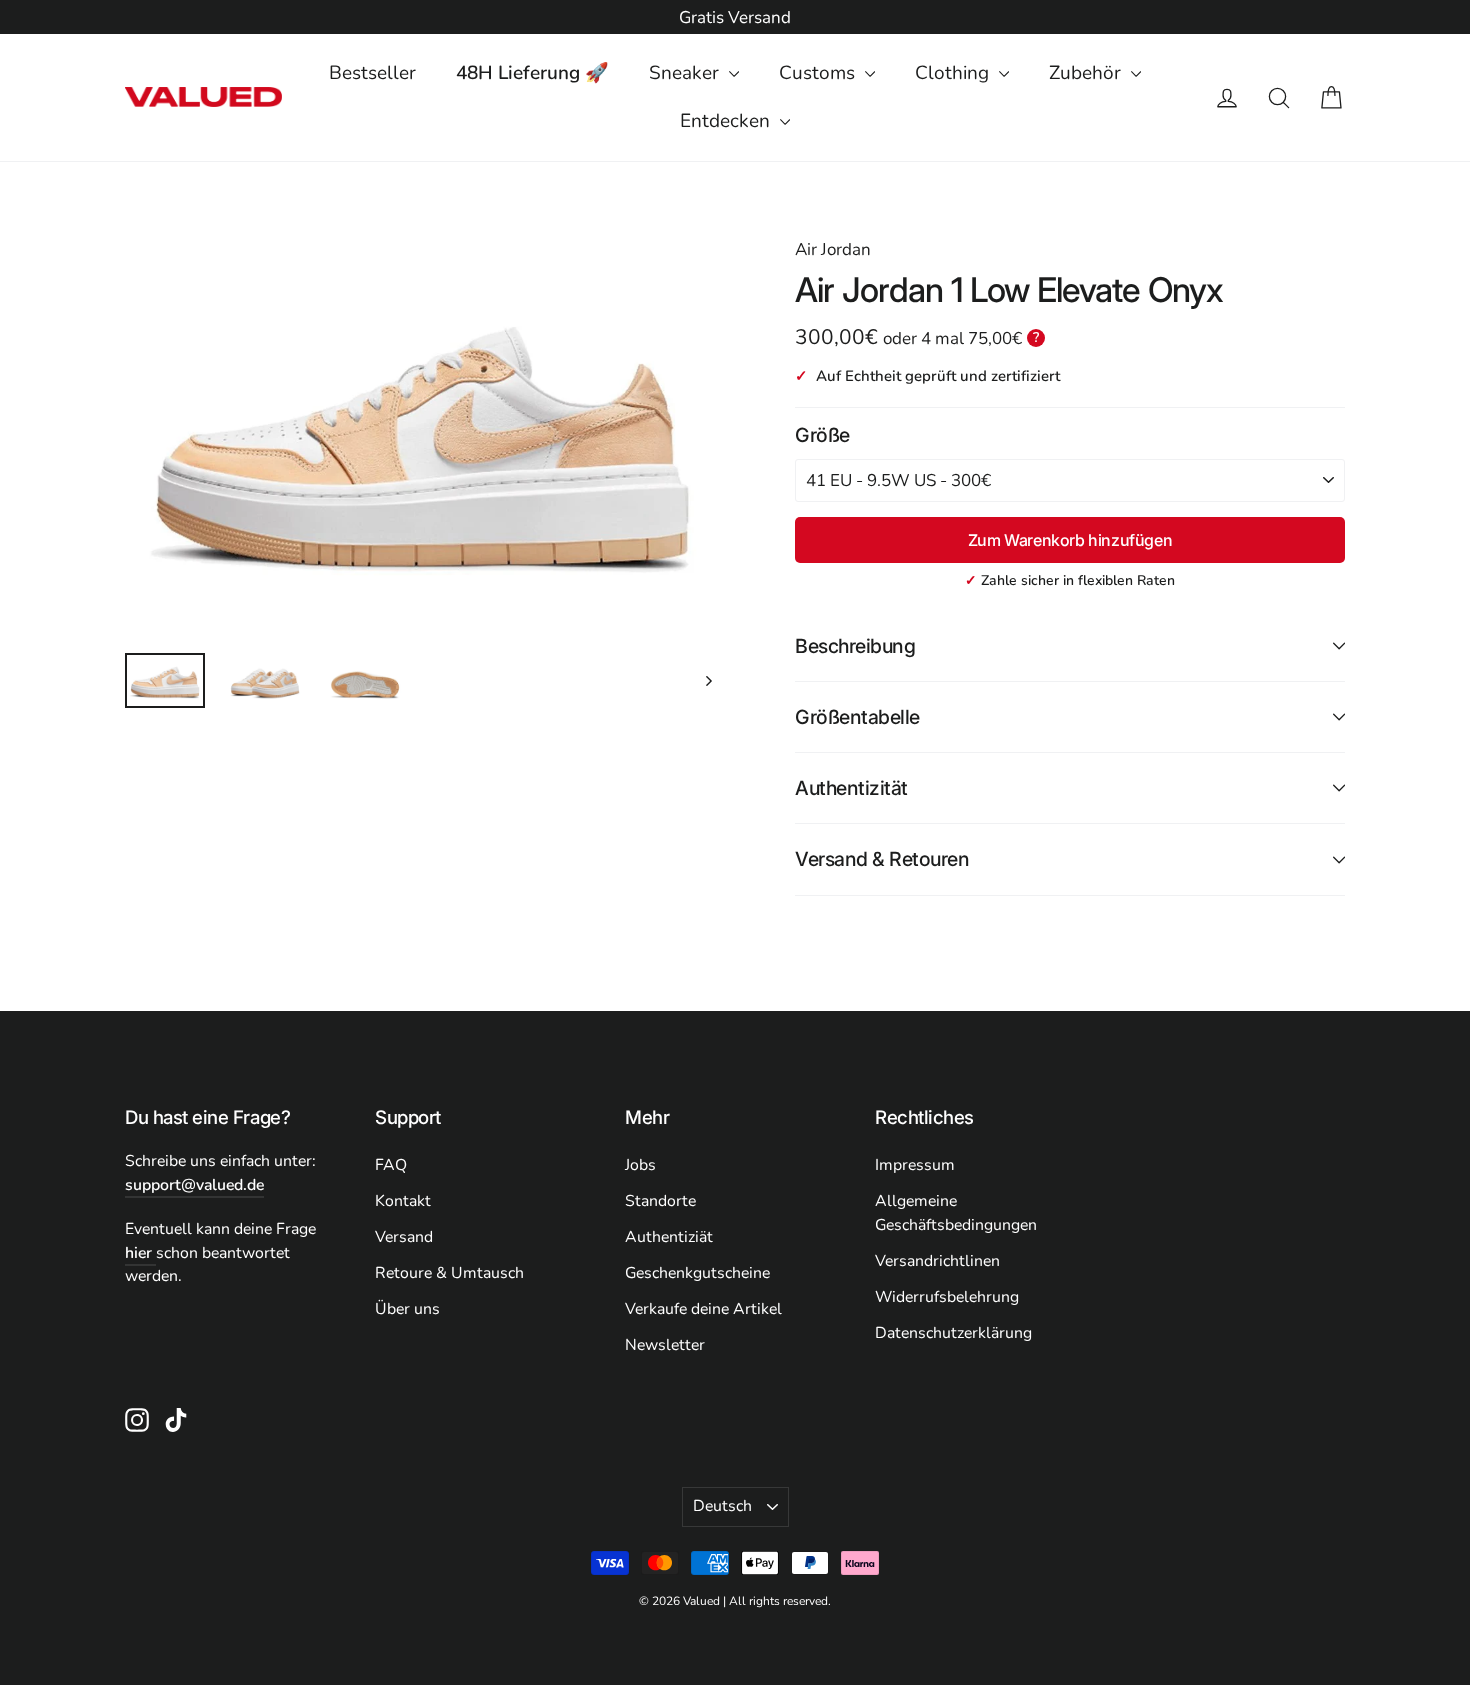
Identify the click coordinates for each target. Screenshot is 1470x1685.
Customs (819, 73)
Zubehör (1087, 73)
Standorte (660, 1201)
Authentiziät (669, 1237)
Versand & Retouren (882, 859)
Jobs (640, 1165)
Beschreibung (855, 646)
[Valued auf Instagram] (137, 1419)
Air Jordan (833, 249)
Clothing (954, 73)
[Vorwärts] (707, 680)
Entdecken (727, 121)
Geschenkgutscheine (697, 1273)
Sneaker (686, 73)
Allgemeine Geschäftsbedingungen (956, 1213)
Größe (822, 435)
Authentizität (851, 788)
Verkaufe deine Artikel (703, 1309)
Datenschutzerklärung (953, 1333)
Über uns (407, 1309)
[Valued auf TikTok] (176, 1419)
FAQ (391, 1165)
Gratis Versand (735, 17)
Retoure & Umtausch (449, 1273)
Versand (404, 1237)
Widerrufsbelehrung (947, 1297)
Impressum (915, 1165)
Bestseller (372, 73)
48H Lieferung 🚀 (532, 73)
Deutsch (722, 1506)
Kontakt (403, 1201)
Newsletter (665, 1345)
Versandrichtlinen (937, 1261)
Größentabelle (857, 717)
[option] (735, 18)
